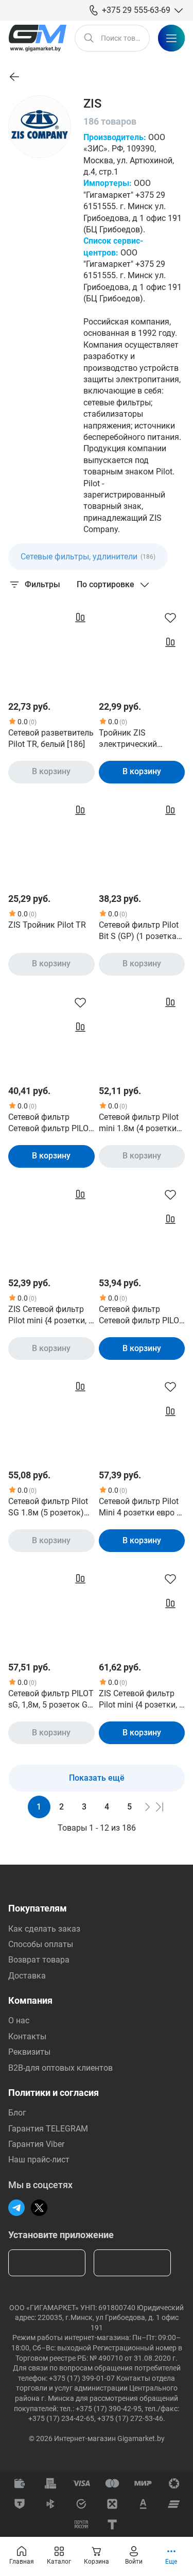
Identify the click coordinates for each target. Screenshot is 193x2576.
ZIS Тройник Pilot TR (47, 925)
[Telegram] (16, 2208)
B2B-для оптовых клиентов (60, 2068)
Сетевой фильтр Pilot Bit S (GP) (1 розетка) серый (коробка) (139, 931)
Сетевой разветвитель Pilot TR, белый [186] (51, 738)
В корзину (51, 771)
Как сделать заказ (44, 1929)
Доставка (27, 1976)
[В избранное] (170, 618)
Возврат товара (39, 1960)
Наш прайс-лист (39, 2160)
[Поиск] (89, 38)
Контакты (27, 2036)
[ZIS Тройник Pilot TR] (51, 839)
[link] (14, 77)
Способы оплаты (41, 1944)
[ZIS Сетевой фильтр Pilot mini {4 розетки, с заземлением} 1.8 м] (51, 1223)
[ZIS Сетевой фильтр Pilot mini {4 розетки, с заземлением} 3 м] (142, 1608)
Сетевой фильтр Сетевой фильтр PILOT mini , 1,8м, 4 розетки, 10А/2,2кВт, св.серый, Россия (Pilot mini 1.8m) (142, 1316)
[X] (39, 2208)
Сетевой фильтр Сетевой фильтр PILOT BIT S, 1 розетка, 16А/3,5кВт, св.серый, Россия (51, 1123)
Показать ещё (97, 1778)
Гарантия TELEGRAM (48, 2129)
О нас (19, 2020)
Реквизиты (29, 2052)
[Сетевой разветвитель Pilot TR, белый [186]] (51, 646)
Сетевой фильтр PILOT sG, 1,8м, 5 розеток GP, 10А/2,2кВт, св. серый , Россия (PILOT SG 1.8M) (51, 1700)
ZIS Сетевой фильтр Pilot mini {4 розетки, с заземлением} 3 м (141, 1700)
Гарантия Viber (36, 2144)
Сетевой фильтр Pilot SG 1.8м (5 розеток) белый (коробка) (48, 1508)
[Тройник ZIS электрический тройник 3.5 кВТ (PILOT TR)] (142, 646)
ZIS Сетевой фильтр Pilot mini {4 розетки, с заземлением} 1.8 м (50, 1316)
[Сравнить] (80, 618)
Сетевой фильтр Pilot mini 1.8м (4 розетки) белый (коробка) (139, 1123)
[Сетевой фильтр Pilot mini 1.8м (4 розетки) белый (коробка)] (142, 1031)
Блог (17, 2113)
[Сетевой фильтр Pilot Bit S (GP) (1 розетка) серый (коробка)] (142, 839)
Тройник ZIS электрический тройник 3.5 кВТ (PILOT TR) (130, 739)
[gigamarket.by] (37, 38)
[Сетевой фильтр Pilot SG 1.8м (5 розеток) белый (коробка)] (51, 1415)
